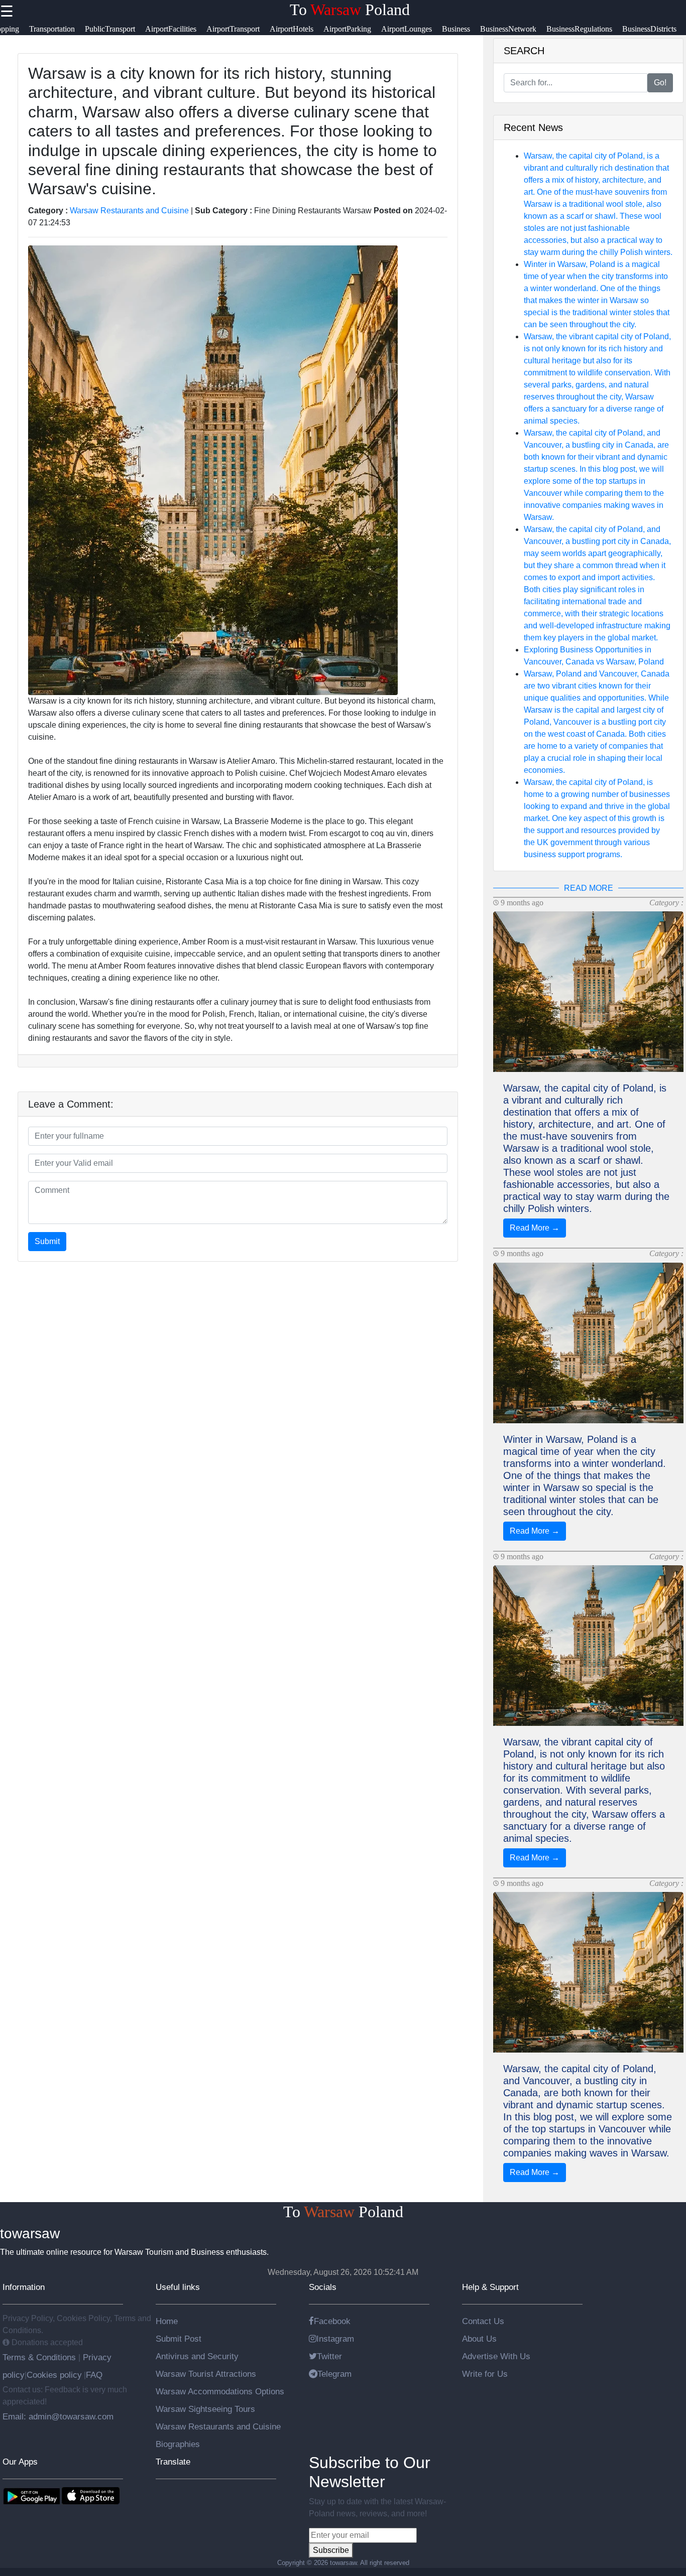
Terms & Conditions (40, 2357)
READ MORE (589, 888)
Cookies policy (54, 2375)
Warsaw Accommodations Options (220, 2391)
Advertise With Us (496, 2356)
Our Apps (20, 2462)
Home (167, 2321)
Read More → (535, 1228)
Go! (660, 83)
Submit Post (179, 2339)
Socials (323, 2287)
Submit (47, 1241)
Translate (173, 2462)
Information (24, 2287)
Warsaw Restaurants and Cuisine (129, 211)
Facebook (332, 2321)
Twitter (329, 2356)
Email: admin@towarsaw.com (58, 2416)
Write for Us (485, 2374)
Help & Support (490, 2287)
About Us (479, 2339)
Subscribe (331, 2550)
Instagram (335, 2339)
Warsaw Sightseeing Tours (205, 2409)
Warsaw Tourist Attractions (206, 2374)
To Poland (350, 10)
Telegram (334, 2374)
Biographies (178, 2444)
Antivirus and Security (197, 2356)
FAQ (94, 2375)
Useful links (178, 2287)
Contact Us (483, 2321)
